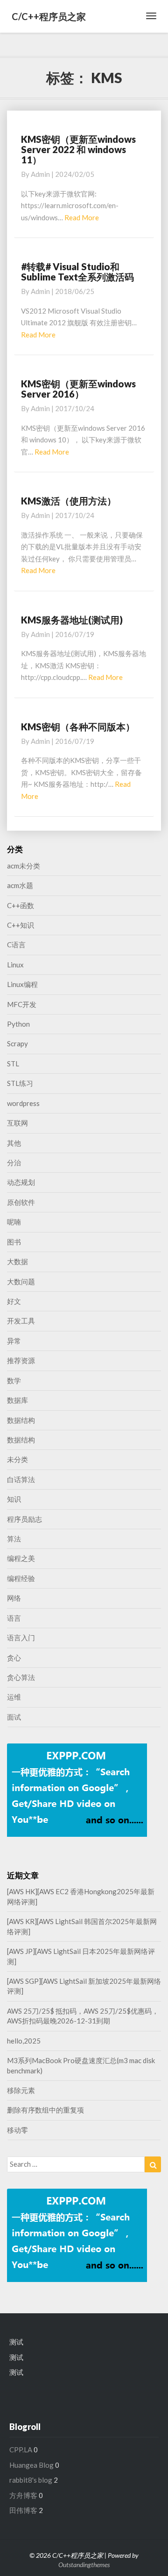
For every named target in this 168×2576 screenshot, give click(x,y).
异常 (14, 1341)
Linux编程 (22, 984)
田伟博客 (23, 2510)
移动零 (17, 2130)
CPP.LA (21, 2450)
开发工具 (21, 1321)
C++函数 (21, 905)
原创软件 (21, 1202)
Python (18, 1024)
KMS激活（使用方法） (69, 501)
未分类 (17, 1459)
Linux (15, 965)
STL (13, 1064)
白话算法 (21, 1479)
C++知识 (21, 925)
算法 (14, 1539)
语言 (14, 1618)
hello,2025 (24, 2041)
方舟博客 (23, 2495)
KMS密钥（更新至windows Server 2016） (78, 389)
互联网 (17, 1123)
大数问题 (21, 1281)
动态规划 (21, 1182)
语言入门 (21, 1638)
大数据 (17, 1261)
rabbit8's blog (31, 2480)
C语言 (16, 945)
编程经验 (21, 1578)
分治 (14, 1162)
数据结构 (21, 1420)
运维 (14, 1697)
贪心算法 (21, 1677)
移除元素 (21, 2090)
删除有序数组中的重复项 (45, 2110)
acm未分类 (24, 866)
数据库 (17, 1400)
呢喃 (14, 1222)
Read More (82, 217)
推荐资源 (21, 1360)
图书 (14, 1242)
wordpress (23, 1103)
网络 (14, 1598)
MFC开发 (22, 1004)
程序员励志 (24, 1519)
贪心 (14, 1658)
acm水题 (20, 885)
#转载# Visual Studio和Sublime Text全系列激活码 (77, 272)
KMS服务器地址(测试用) (72, 620)
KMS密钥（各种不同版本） (78, 727)
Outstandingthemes (84, 2565)
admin (40, 174)
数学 (14, 1380)
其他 (14, 1143)
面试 (14, 1717)
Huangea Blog (31, 2465)
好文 (14, 1301)
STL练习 (20, 1083)
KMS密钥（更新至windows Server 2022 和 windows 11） (78, 149)
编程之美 (21, 1558)
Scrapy (17, 1043)
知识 (14, 1499)
